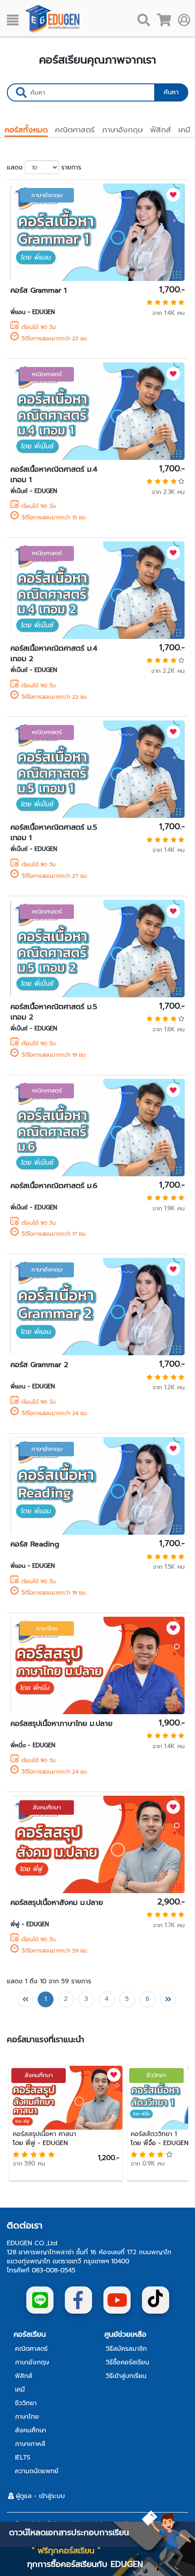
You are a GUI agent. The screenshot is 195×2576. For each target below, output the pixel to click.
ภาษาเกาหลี (30, 2444)
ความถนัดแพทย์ (37, 2471)
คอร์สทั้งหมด (26, 130)
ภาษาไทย (47, 1628)
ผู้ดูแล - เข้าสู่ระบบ (39, 2496)
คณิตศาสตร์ (75, 130)
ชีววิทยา (156, 2075)
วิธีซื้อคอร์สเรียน (127, 2363)
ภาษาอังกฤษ (122, 130)
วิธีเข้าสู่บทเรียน (126, 2376)
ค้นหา (171, 92)
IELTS (23, 2458)
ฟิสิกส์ (161, 130)
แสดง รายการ (44, 167)
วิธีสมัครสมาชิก (126, 2349)
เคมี (184, 130)
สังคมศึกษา (47, 1807)
